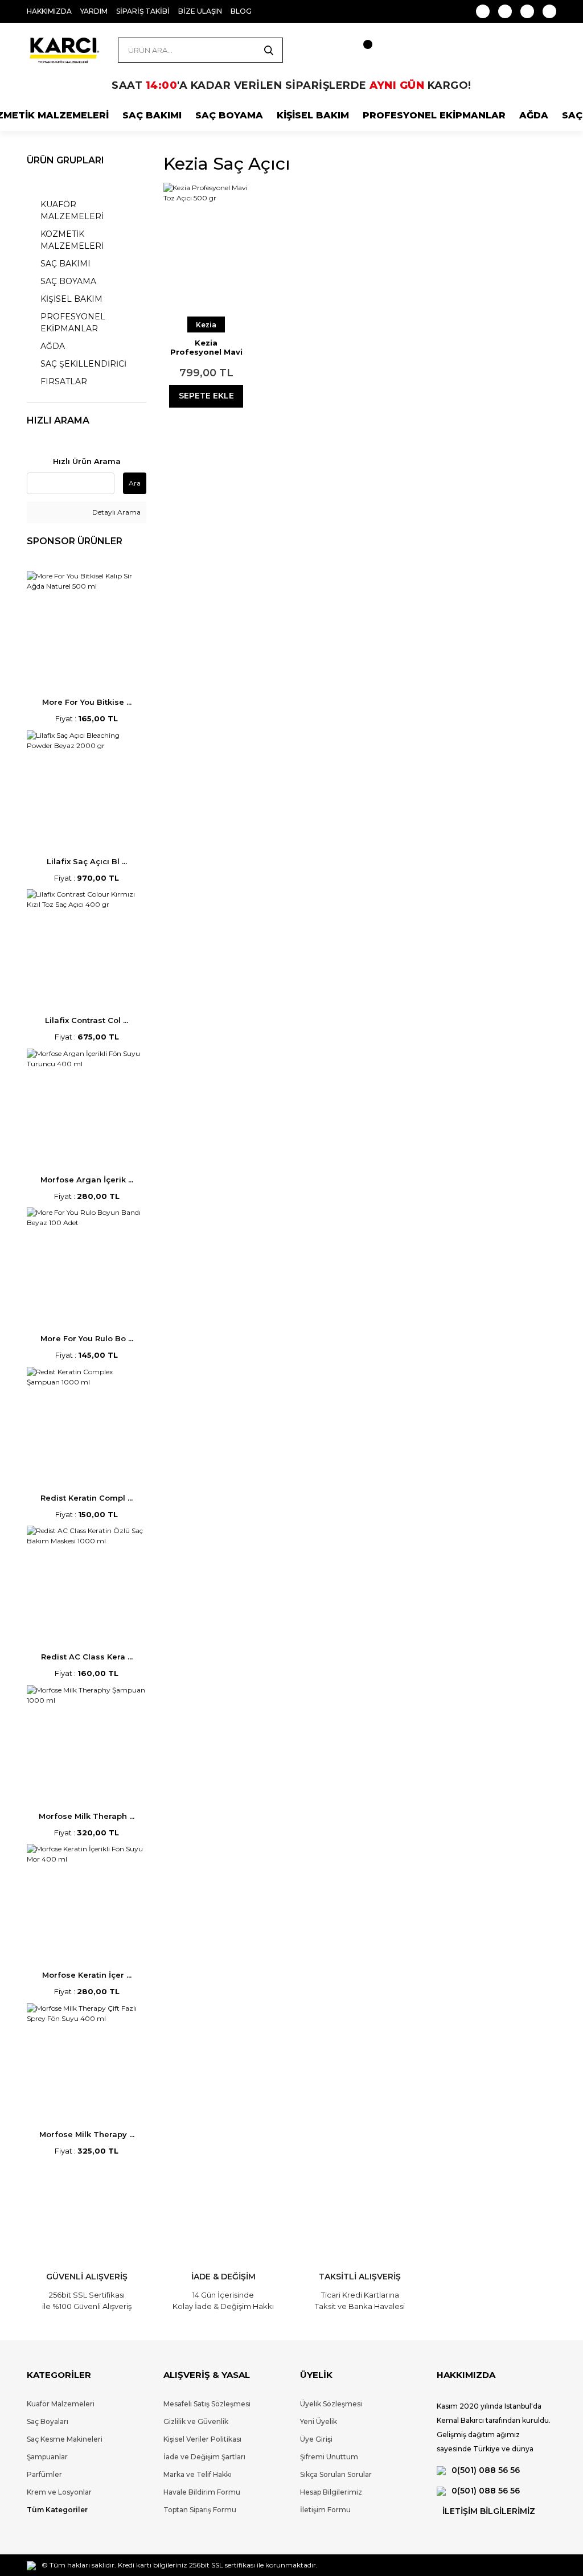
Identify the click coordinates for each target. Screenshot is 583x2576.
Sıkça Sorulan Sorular (336, 2474)
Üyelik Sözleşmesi (331, 2404)
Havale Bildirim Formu (202, 2492)
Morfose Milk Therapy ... (87, 2134)
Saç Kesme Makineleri (65, 2439)
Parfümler (44, 2474)
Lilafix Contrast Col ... (87, 1020)
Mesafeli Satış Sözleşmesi (207, 2404)
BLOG (241, 11)
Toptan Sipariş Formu (200, 2510)
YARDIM (94, 11)
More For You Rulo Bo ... (87, 1338)
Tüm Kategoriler (57, 2510)
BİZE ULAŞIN (200, 11)
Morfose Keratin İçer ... (87, 1975)
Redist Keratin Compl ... (87, 1498)
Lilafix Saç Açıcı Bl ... (87, 861)
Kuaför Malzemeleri (61, 2404)
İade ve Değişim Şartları (204, 2457)
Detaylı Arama (116, 512)
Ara (135, 483)
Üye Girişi (316, 2439)
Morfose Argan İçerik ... (87, 1180)
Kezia (206, 325)
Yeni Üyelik (319, 2421)
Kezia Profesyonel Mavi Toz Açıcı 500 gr (206, 347)
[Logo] (64, 50)
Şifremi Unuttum (329, 2457)
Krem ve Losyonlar (59, 2492)
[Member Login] (317, 50)
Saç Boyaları (48, 2421)
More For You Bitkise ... (87, 702)
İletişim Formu (325, 2510)
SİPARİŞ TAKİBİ (143, 11)
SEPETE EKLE (206, 396)
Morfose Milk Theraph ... (87, 1816)
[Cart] (357, 50)
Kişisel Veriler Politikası (202, 2439)
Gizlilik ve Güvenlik (196, 2421)
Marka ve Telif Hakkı (198, 2474)
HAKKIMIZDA (49, 11)
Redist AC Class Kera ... (87, 1657)
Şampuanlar (47, 2457)
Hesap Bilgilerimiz (331, 2492)
